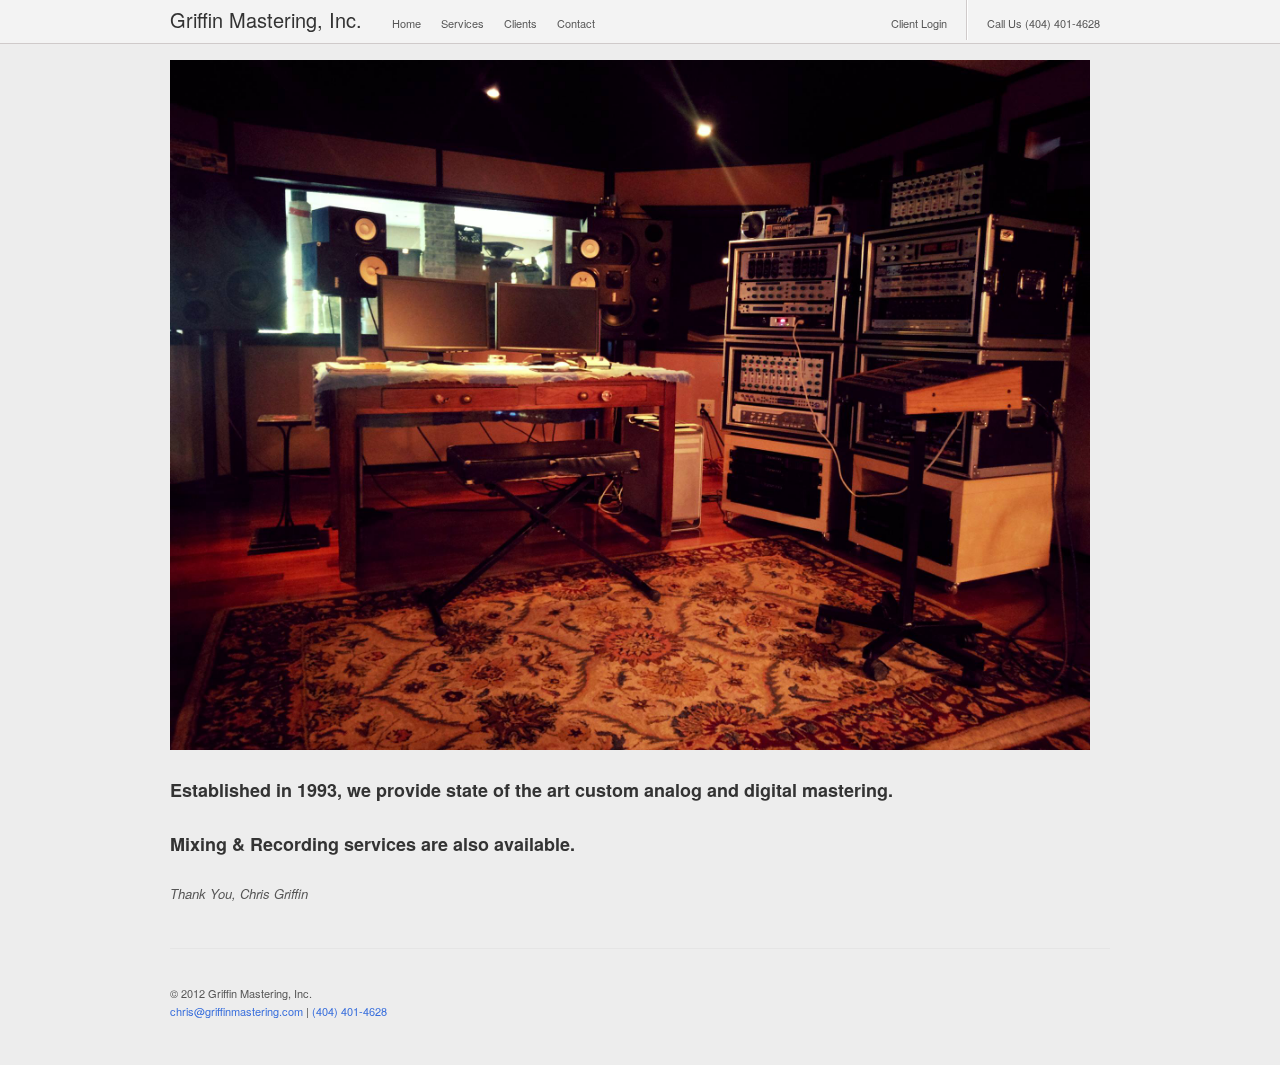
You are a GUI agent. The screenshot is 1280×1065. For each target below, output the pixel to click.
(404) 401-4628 (349, 1011)
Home (406, 23)
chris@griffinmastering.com (236, 1011)
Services (462, 23)
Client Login (919, 23)
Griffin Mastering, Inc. (266, 19)
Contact (576, 23)
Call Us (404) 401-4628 (1043, 23)
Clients (520, 23)
